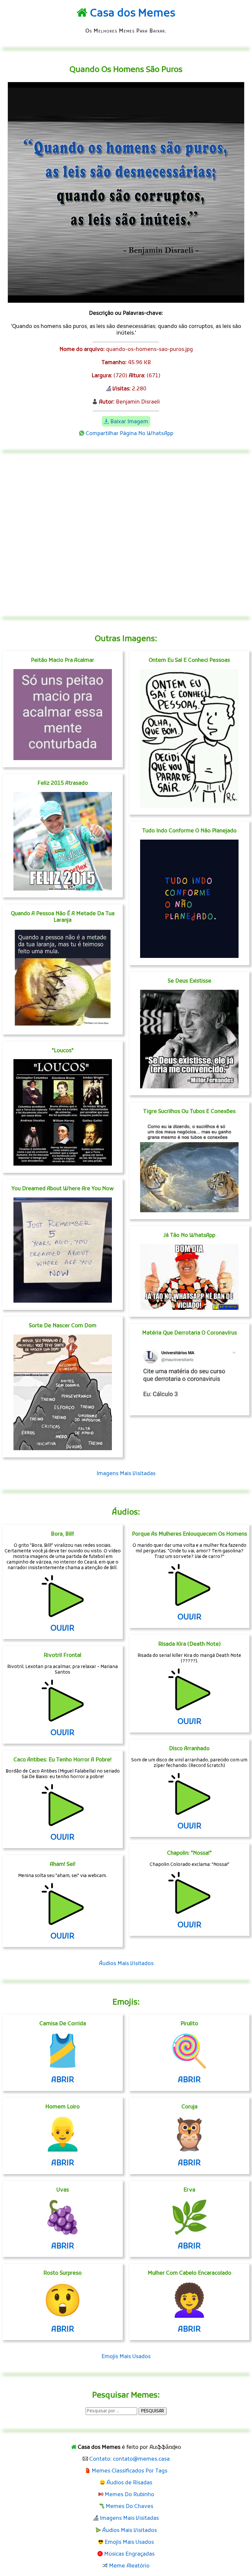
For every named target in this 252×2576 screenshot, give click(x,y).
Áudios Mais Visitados (126, 1964)
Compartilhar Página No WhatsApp (129, 434)
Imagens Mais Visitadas (126, 1474)
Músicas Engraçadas (129, 2554)
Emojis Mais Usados (126, 2357)
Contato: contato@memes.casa (129, 2459)
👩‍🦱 (189, 2303)
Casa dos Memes (133, 14)
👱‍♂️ (63, 2137)
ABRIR (63, 2080)
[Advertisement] (126, 535)
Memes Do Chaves (129, 2507)
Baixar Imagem (129, 422)
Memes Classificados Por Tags (129, 2471)
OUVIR (63, 1629)
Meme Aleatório (129, 2566)
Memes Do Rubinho (129, 2495)
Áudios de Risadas (129, 2483)
